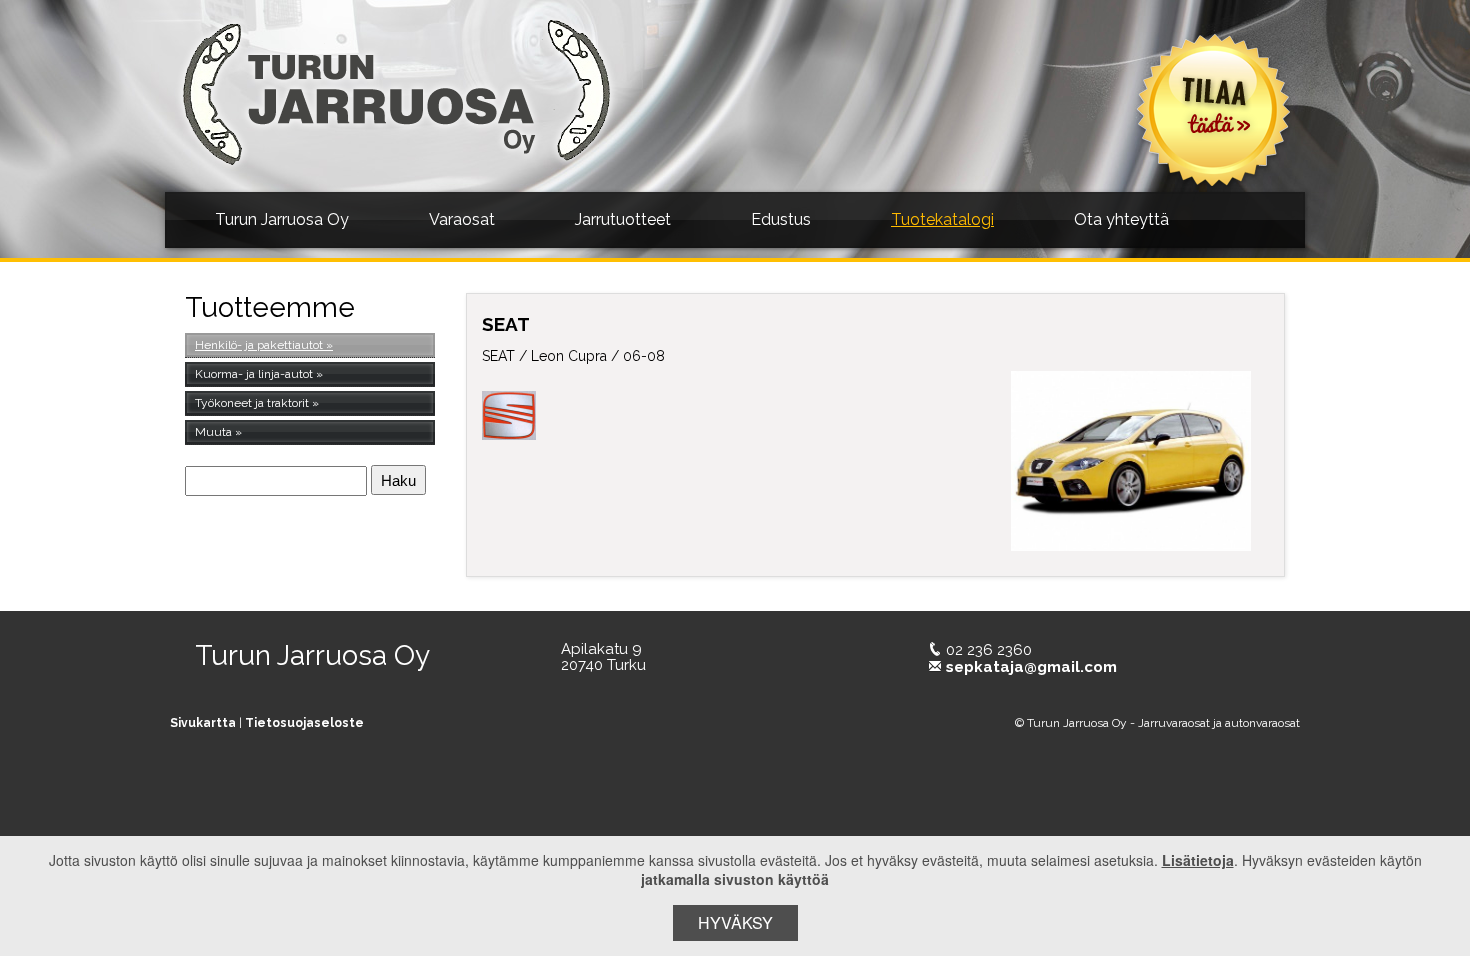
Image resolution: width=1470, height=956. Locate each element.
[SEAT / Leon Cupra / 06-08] (1132, 461)
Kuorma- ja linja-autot (254, 374)
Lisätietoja (1198, 860)
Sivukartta (203, 723)
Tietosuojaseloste (304, 723)
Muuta (213, 432)
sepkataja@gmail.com (1031, 667)
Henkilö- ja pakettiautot (259, 345)
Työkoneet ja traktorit (252, 403)
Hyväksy (735, 922)
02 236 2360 (989, 650)
